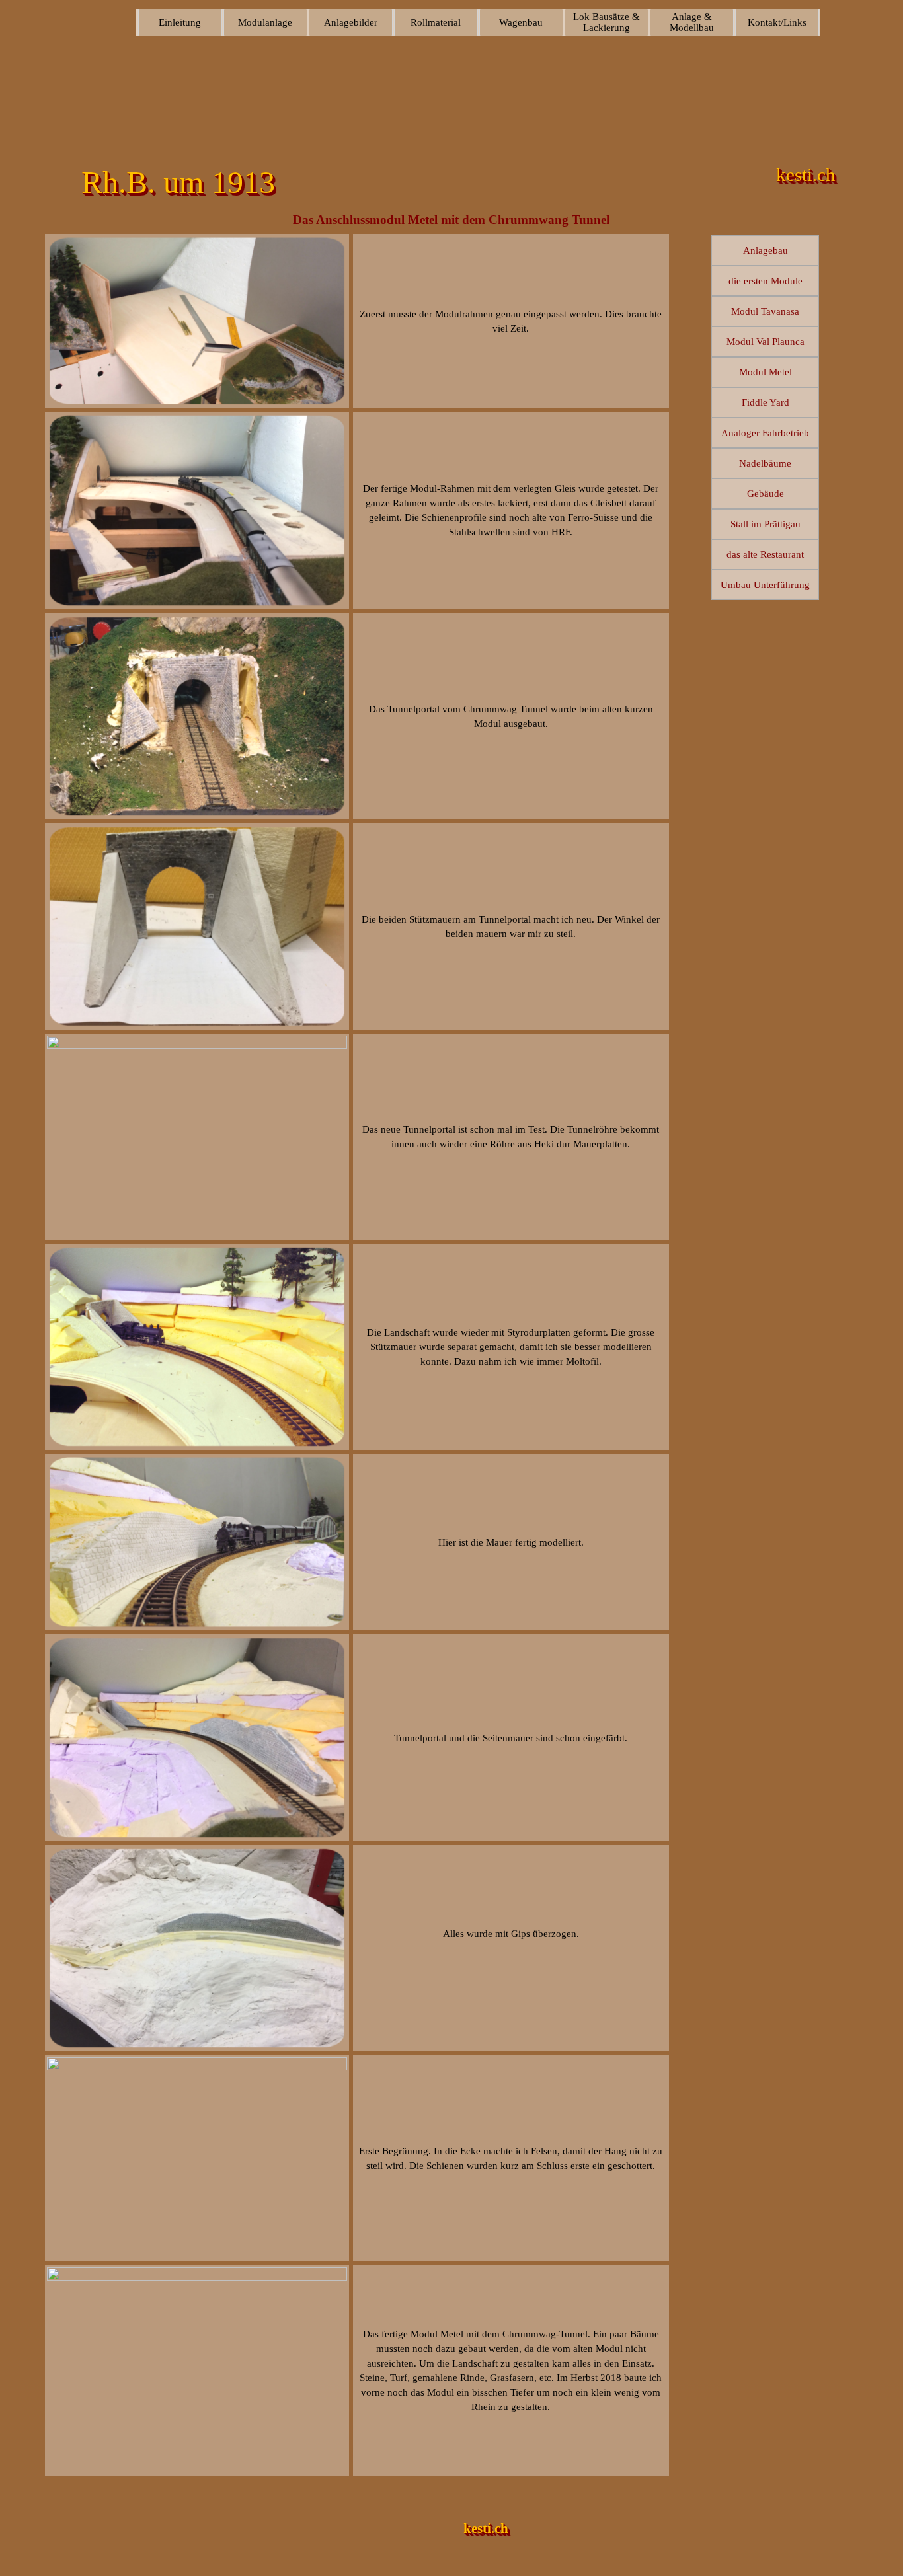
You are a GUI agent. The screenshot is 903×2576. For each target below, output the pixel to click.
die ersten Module (766, 281)
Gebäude (766, 494)
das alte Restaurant (765, 554)
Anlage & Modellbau (692, 22)
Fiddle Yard (766, 402)
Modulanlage (265, 22)
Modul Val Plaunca (766, 342)
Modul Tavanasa (765, 311)
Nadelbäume (765, 463)
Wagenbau (521, 22)
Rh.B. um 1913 (178, 182)
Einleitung (180, 22)
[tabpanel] (511, 321)
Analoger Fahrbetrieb (765, 433)
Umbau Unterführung (765, 585)
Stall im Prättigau (766, 524)
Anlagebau (766, 250)
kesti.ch (486, 2528)
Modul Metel (766, 372)
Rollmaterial (436, 22)
